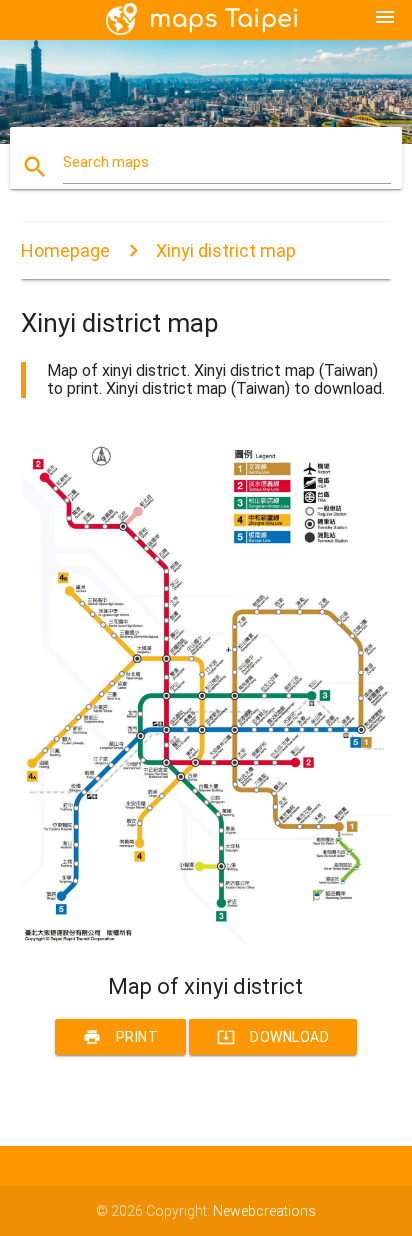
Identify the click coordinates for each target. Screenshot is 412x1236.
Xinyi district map (226, 250)
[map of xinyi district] (206, 939)
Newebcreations (264, 1211)
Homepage (65, 250)
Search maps (106, 162)
